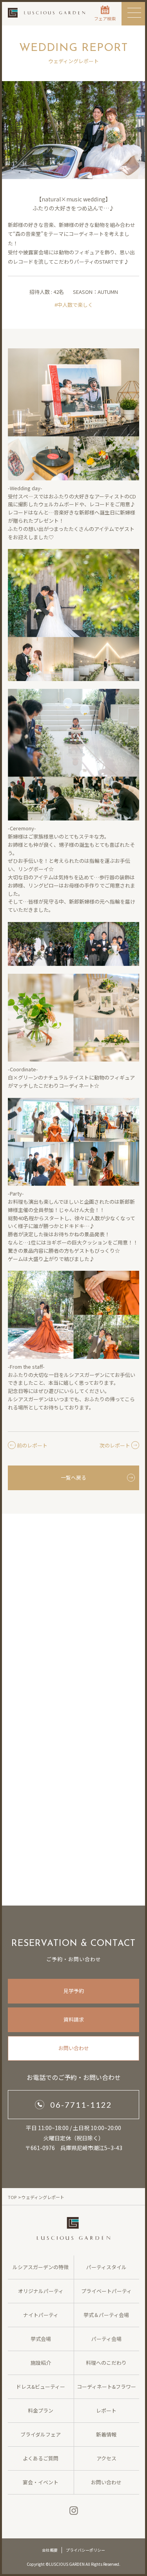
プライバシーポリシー (85, 2550)
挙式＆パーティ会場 (106, 2315)
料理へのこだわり (106, 2363)
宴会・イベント (41, 2482)
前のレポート (32, 1445)
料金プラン (41, 2410)
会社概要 (50, 2550)
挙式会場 (41, 2339)
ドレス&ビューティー (41, 2387)
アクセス (106, 2458)
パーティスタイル (106, 2267)
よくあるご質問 (41, 2458)
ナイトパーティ (41, 2315)
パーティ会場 (106, 2339)
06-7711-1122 (81, 2105)
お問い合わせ (74, 2048)
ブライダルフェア (41, 2434)
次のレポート (115, 1445)
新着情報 (106, 2434)
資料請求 (74, 2019)
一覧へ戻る (73, 1477)
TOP (12, 2197)
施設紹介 (41, 2363)
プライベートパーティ (106, 2291)
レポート (106, 2410)
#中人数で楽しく (74, 305)
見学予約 (74, 1991)
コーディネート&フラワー (106, 2387)
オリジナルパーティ (41, 2291)
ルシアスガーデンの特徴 (41, 2267)
